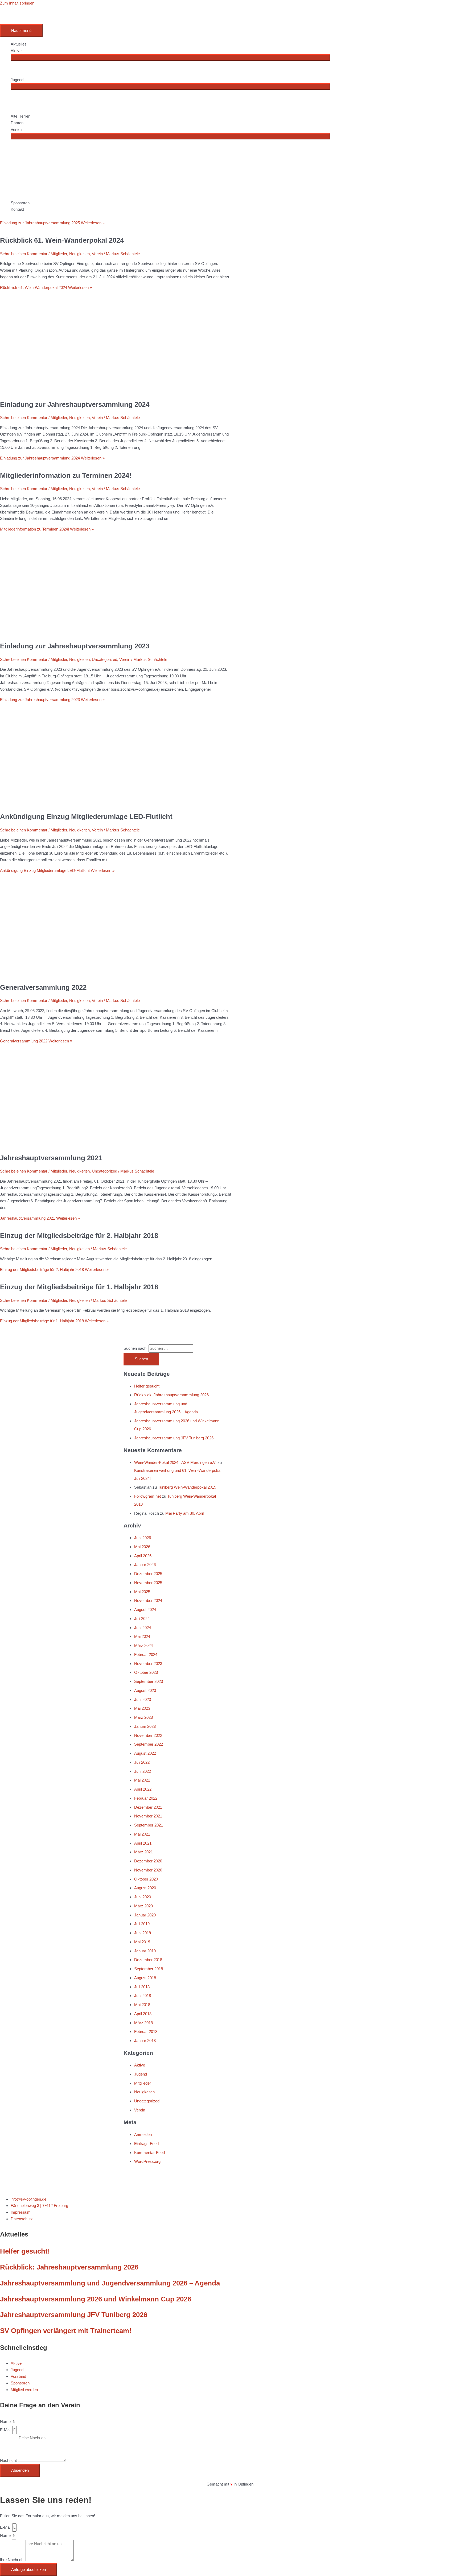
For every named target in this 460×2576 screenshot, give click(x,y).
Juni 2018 (143, 1996)
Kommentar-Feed (149, 2153)
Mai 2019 (142, 1942)
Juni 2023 (143, 1699)
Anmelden (143, 2134)
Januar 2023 (145, 1726)
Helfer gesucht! (147, 1386)
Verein (97, 489)
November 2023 (148, 1664)
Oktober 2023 (146, 1672)
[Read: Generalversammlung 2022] (116, 974)
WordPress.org (147, 2161)
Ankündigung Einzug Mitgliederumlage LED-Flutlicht (86, 817)
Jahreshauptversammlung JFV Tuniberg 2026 (174, 1438)
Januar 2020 (145, 1915)
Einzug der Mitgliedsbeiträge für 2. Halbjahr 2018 (79, 1236)
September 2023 (149, 1681)
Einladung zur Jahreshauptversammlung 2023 (75, 646)
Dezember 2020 (148, 1861)
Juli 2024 (142, 1619)
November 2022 (148, 1735)
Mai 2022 (142, 1780)
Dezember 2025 (148, 1574)
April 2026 (143, 1556)
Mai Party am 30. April (184, 1513)
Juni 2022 (143, 1771)
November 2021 (148, 1816)
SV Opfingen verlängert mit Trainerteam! (66, 2331)
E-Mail (6, 2430)
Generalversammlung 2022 (43, 987)
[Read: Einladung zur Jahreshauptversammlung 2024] (116, 391)
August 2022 (145, 1753)
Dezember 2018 (148, 1960)
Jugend (141, 2074)
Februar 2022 (146, 1798)
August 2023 (145, 1690)
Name (6, 2422)
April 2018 (143, 2014)
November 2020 (148, 1870)
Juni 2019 (143, 1933)
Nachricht (9, 2460)
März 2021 (143, 1852)
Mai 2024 (142, 1636)
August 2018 (145, 1978)
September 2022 (149, 1744)
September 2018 (149, 1969)
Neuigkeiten (79, 489)
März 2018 (143, 2023)
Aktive (140, 2065)
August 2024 (145, 1610)
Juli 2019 (142, 1924)
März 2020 (143, 1906)
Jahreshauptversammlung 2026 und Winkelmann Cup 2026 (96, 2299)
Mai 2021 (142, 1834)
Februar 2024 (146, 1654)
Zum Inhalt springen (17, 3)
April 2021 (143, 1843)
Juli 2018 (142, 1987)
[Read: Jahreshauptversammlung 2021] (116, 1144)
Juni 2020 (143, 1897)
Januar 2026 (145, 1565)
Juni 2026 (143, 1538)
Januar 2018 (145, 2041)
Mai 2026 (142, 1547)
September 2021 (149, 1825)
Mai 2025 (142, 1592)
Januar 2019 (145, 1951)
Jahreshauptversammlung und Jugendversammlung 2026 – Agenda (110, 2283)
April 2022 (143, 1789)
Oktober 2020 (146, 1879)
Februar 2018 (146, 2032)
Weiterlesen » (52, 458)
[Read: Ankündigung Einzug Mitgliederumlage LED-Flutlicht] (116, 803)
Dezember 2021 (148, 1807)
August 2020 (145, 1888)
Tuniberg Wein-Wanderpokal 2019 (187, 1487)
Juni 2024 (143, 1628)
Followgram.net (147, 1496)
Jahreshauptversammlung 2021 (51, 1158)
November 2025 (148, 1583)
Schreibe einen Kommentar (24, 489)
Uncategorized (104, 659)
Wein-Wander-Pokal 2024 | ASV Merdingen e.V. (175, 1462)
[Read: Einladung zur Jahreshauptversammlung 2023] (116, 633)
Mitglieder (59, 489)
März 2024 (143, 1645)
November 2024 (148, 1600)
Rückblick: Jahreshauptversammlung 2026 (171, 1395)
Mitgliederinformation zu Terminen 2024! (66, 475)
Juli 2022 (142, 1762)
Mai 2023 (142, 1708)
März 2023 (143, 1717)
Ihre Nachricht (13, 2560)
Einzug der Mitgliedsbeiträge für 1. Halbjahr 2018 (79, 1287)
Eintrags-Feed (146, 2144)
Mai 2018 (142, 2005)
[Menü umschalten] (170, 57)
